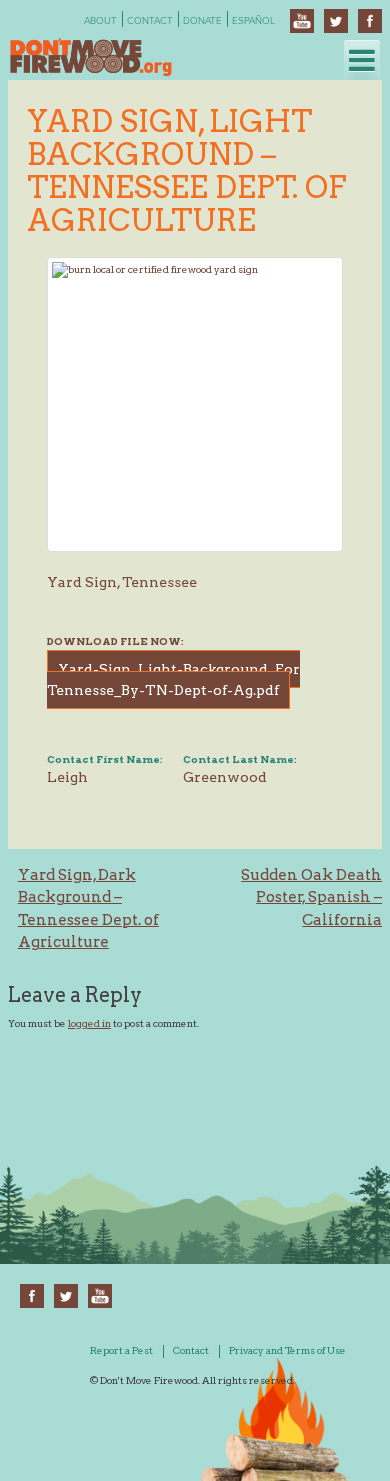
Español (253, 21)
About (100, 21)
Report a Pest (121, 1350)
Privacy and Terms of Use (287, 1350)
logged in (89, 1023)
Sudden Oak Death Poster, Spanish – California (311, 897)
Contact (150, 21)
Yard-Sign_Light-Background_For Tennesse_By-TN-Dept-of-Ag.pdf (173, 679)
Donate (202, 21)
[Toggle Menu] (362, 60)
